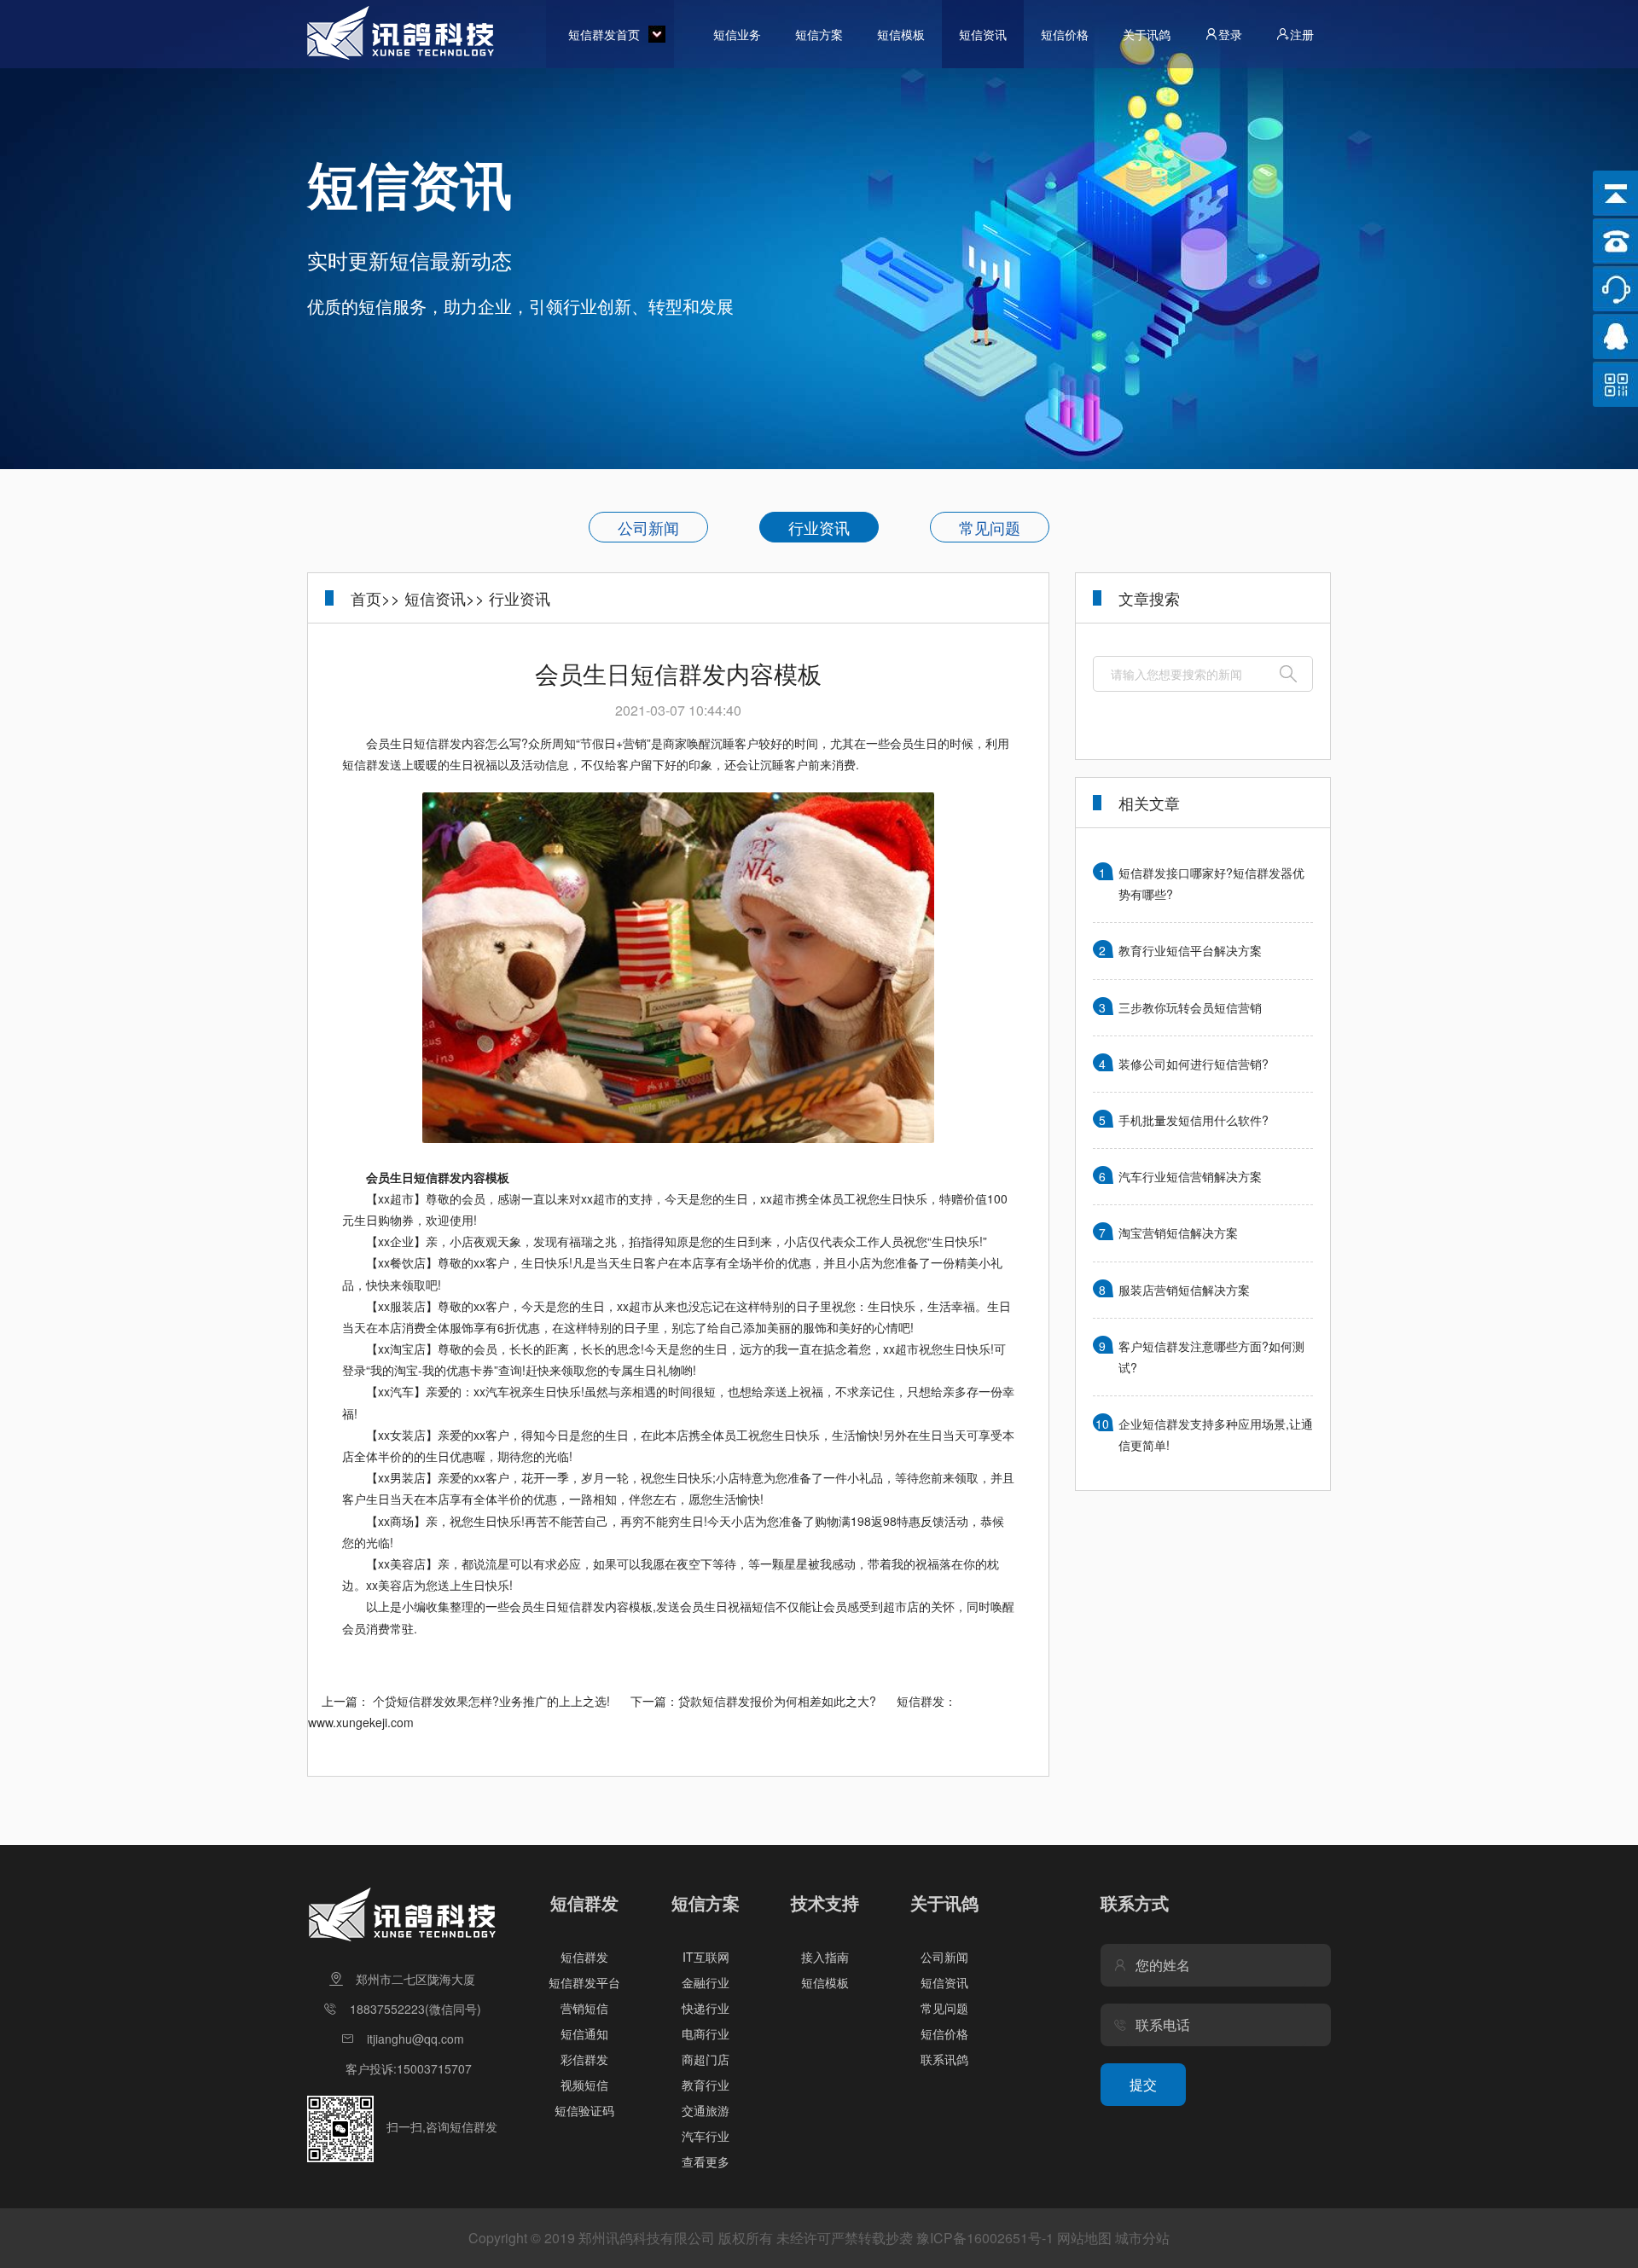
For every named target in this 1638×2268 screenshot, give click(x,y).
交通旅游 (706, 2110)
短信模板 (901, 34)
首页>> (375, 598)
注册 (1302, 34)
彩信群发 (584, 2059)
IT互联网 (706, 1957)
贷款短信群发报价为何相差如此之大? (777, 1701)
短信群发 (584, 1957)
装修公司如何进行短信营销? (1194, 1064)
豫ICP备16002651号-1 (985, 2238)
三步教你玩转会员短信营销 (1190, 1007)
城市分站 (1142, 2238)
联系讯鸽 (944, 2059)
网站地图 (1084, 2238)
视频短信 (584, 2085)
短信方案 (819, 34)
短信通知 (584, 2033)
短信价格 (1065, 34)
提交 (1143, 2084)
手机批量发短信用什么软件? (1194, 1120)
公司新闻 (648, 527)
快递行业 (706, 2008)
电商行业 (706, 2033)
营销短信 (584, 2008)
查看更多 (706, 2161)
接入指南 (825, 1957)
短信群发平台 (584, 1982)
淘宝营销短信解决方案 (1178, 1233)
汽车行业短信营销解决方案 (1190, 1176)
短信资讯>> (444, 598)
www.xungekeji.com (361, 1722)
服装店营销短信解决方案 (1184, 1290)
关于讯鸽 (1147, 34)
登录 (1230, 34)
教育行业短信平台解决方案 (1190, 950)
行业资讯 (819, 527)
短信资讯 (983, 34)
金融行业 (706, 1982)
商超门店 (706, 2059)
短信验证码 (584, 2110)
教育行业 (706, 2085)
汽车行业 (706, 2136)
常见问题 (990, 527)
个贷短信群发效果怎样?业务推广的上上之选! (491, 1701)
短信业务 (737, 34)
